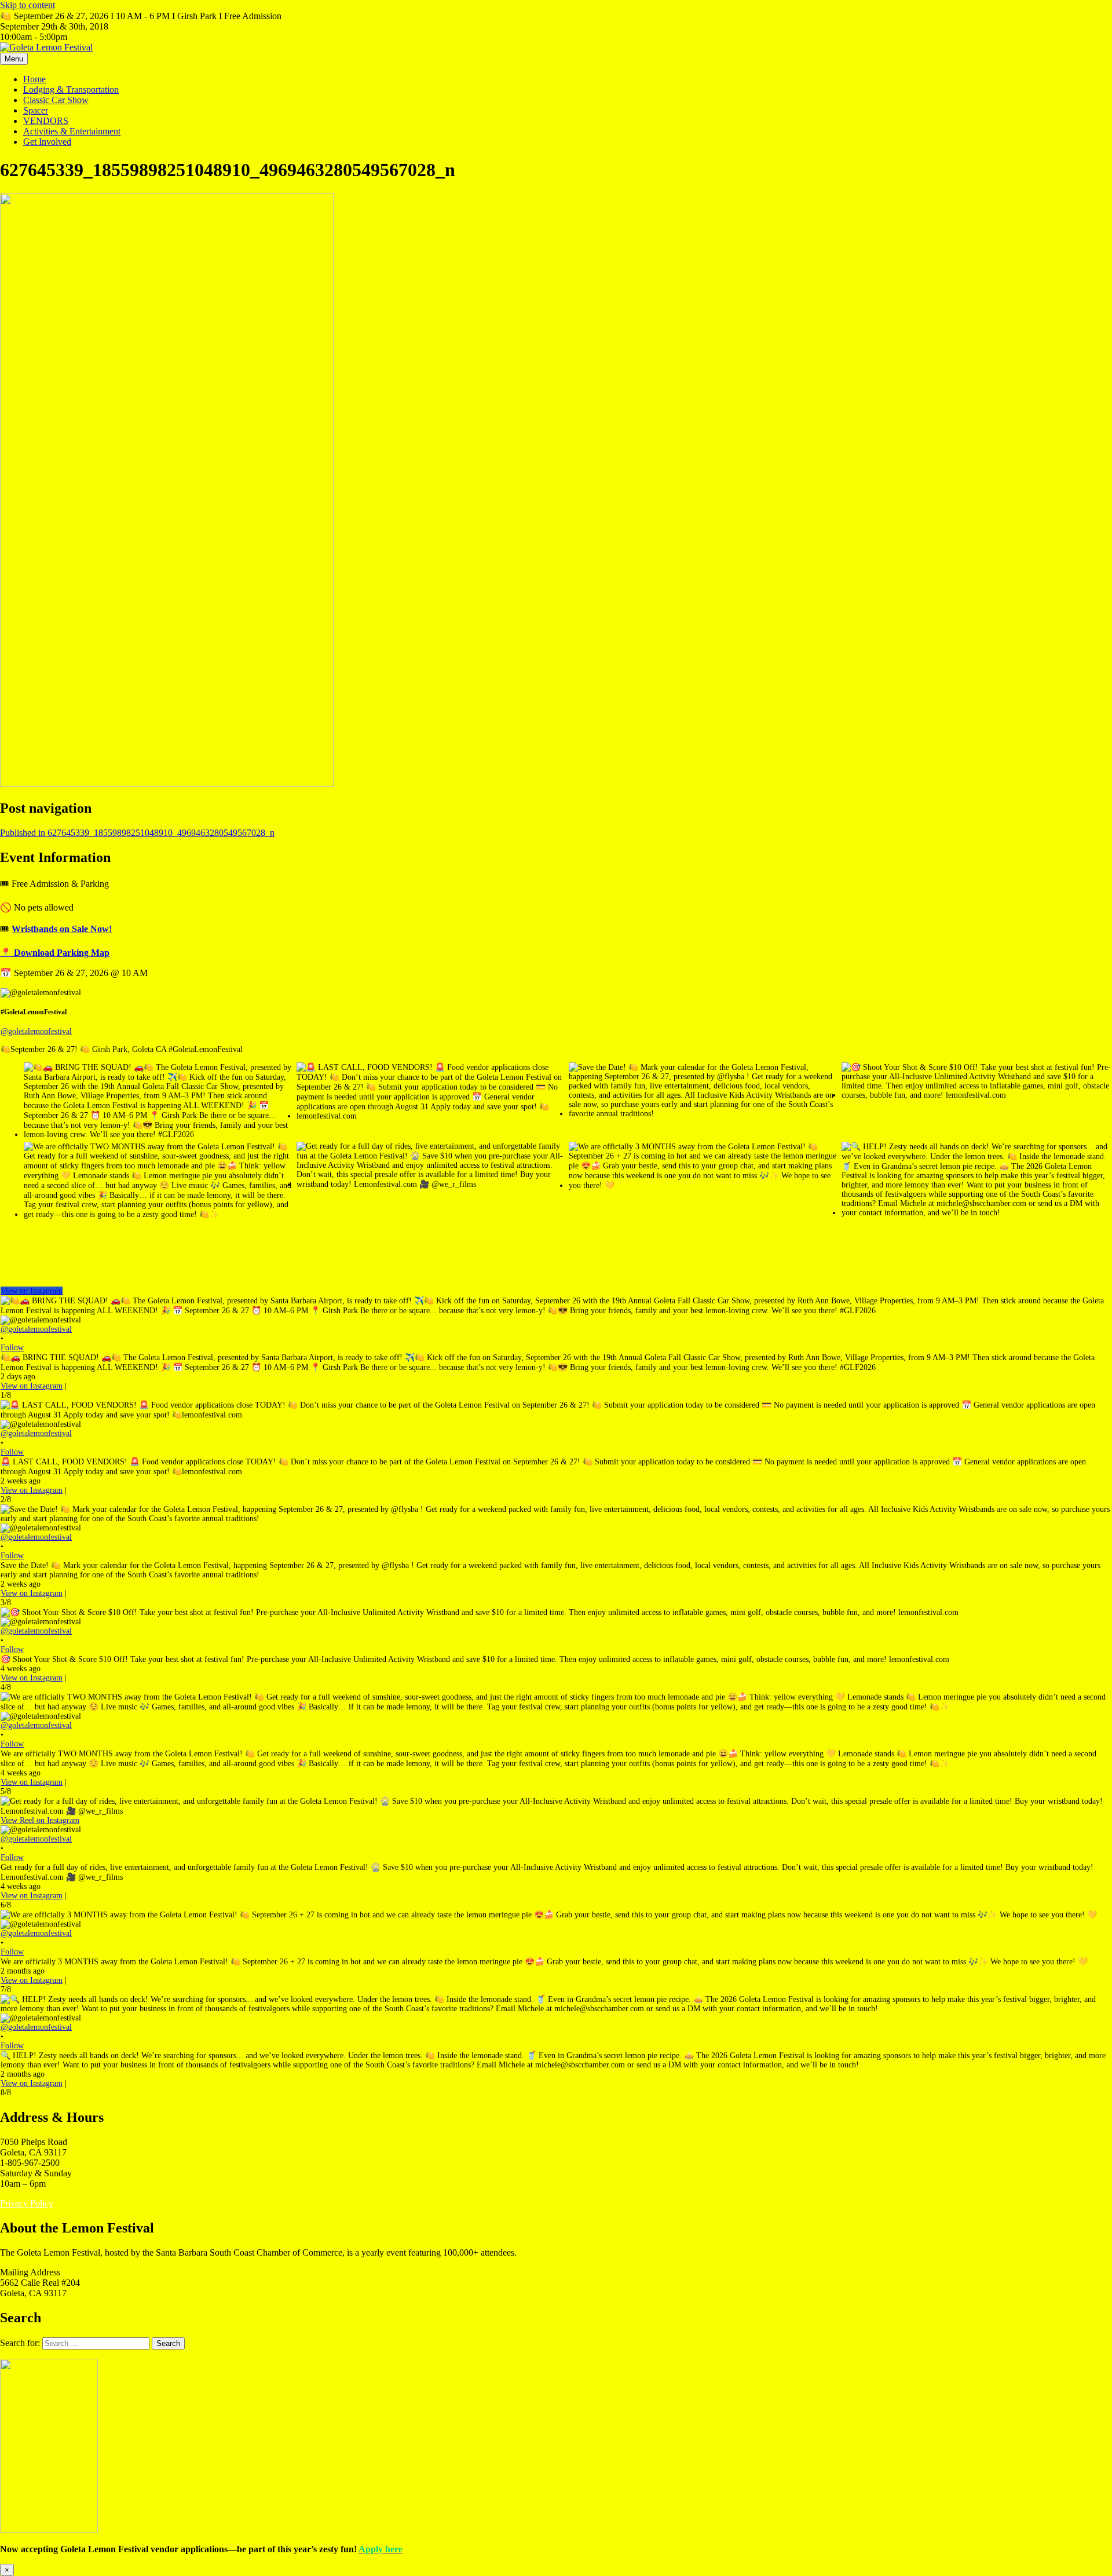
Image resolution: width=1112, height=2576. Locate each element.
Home (34, 79)
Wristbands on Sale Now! (62, 929)
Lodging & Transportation (71, 89)
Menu (14, 59)
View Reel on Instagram (40, 1820)
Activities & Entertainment (72, 131)
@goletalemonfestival (36, 1031)
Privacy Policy (27, 2203)
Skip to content (28, 5)
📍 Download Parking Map (55, 953)
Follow (12, 1348)
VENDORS (46, 121)
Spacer (36, 110)
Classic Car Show (56, 100)
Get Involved (47, 142)
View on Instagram (32, 1291)
